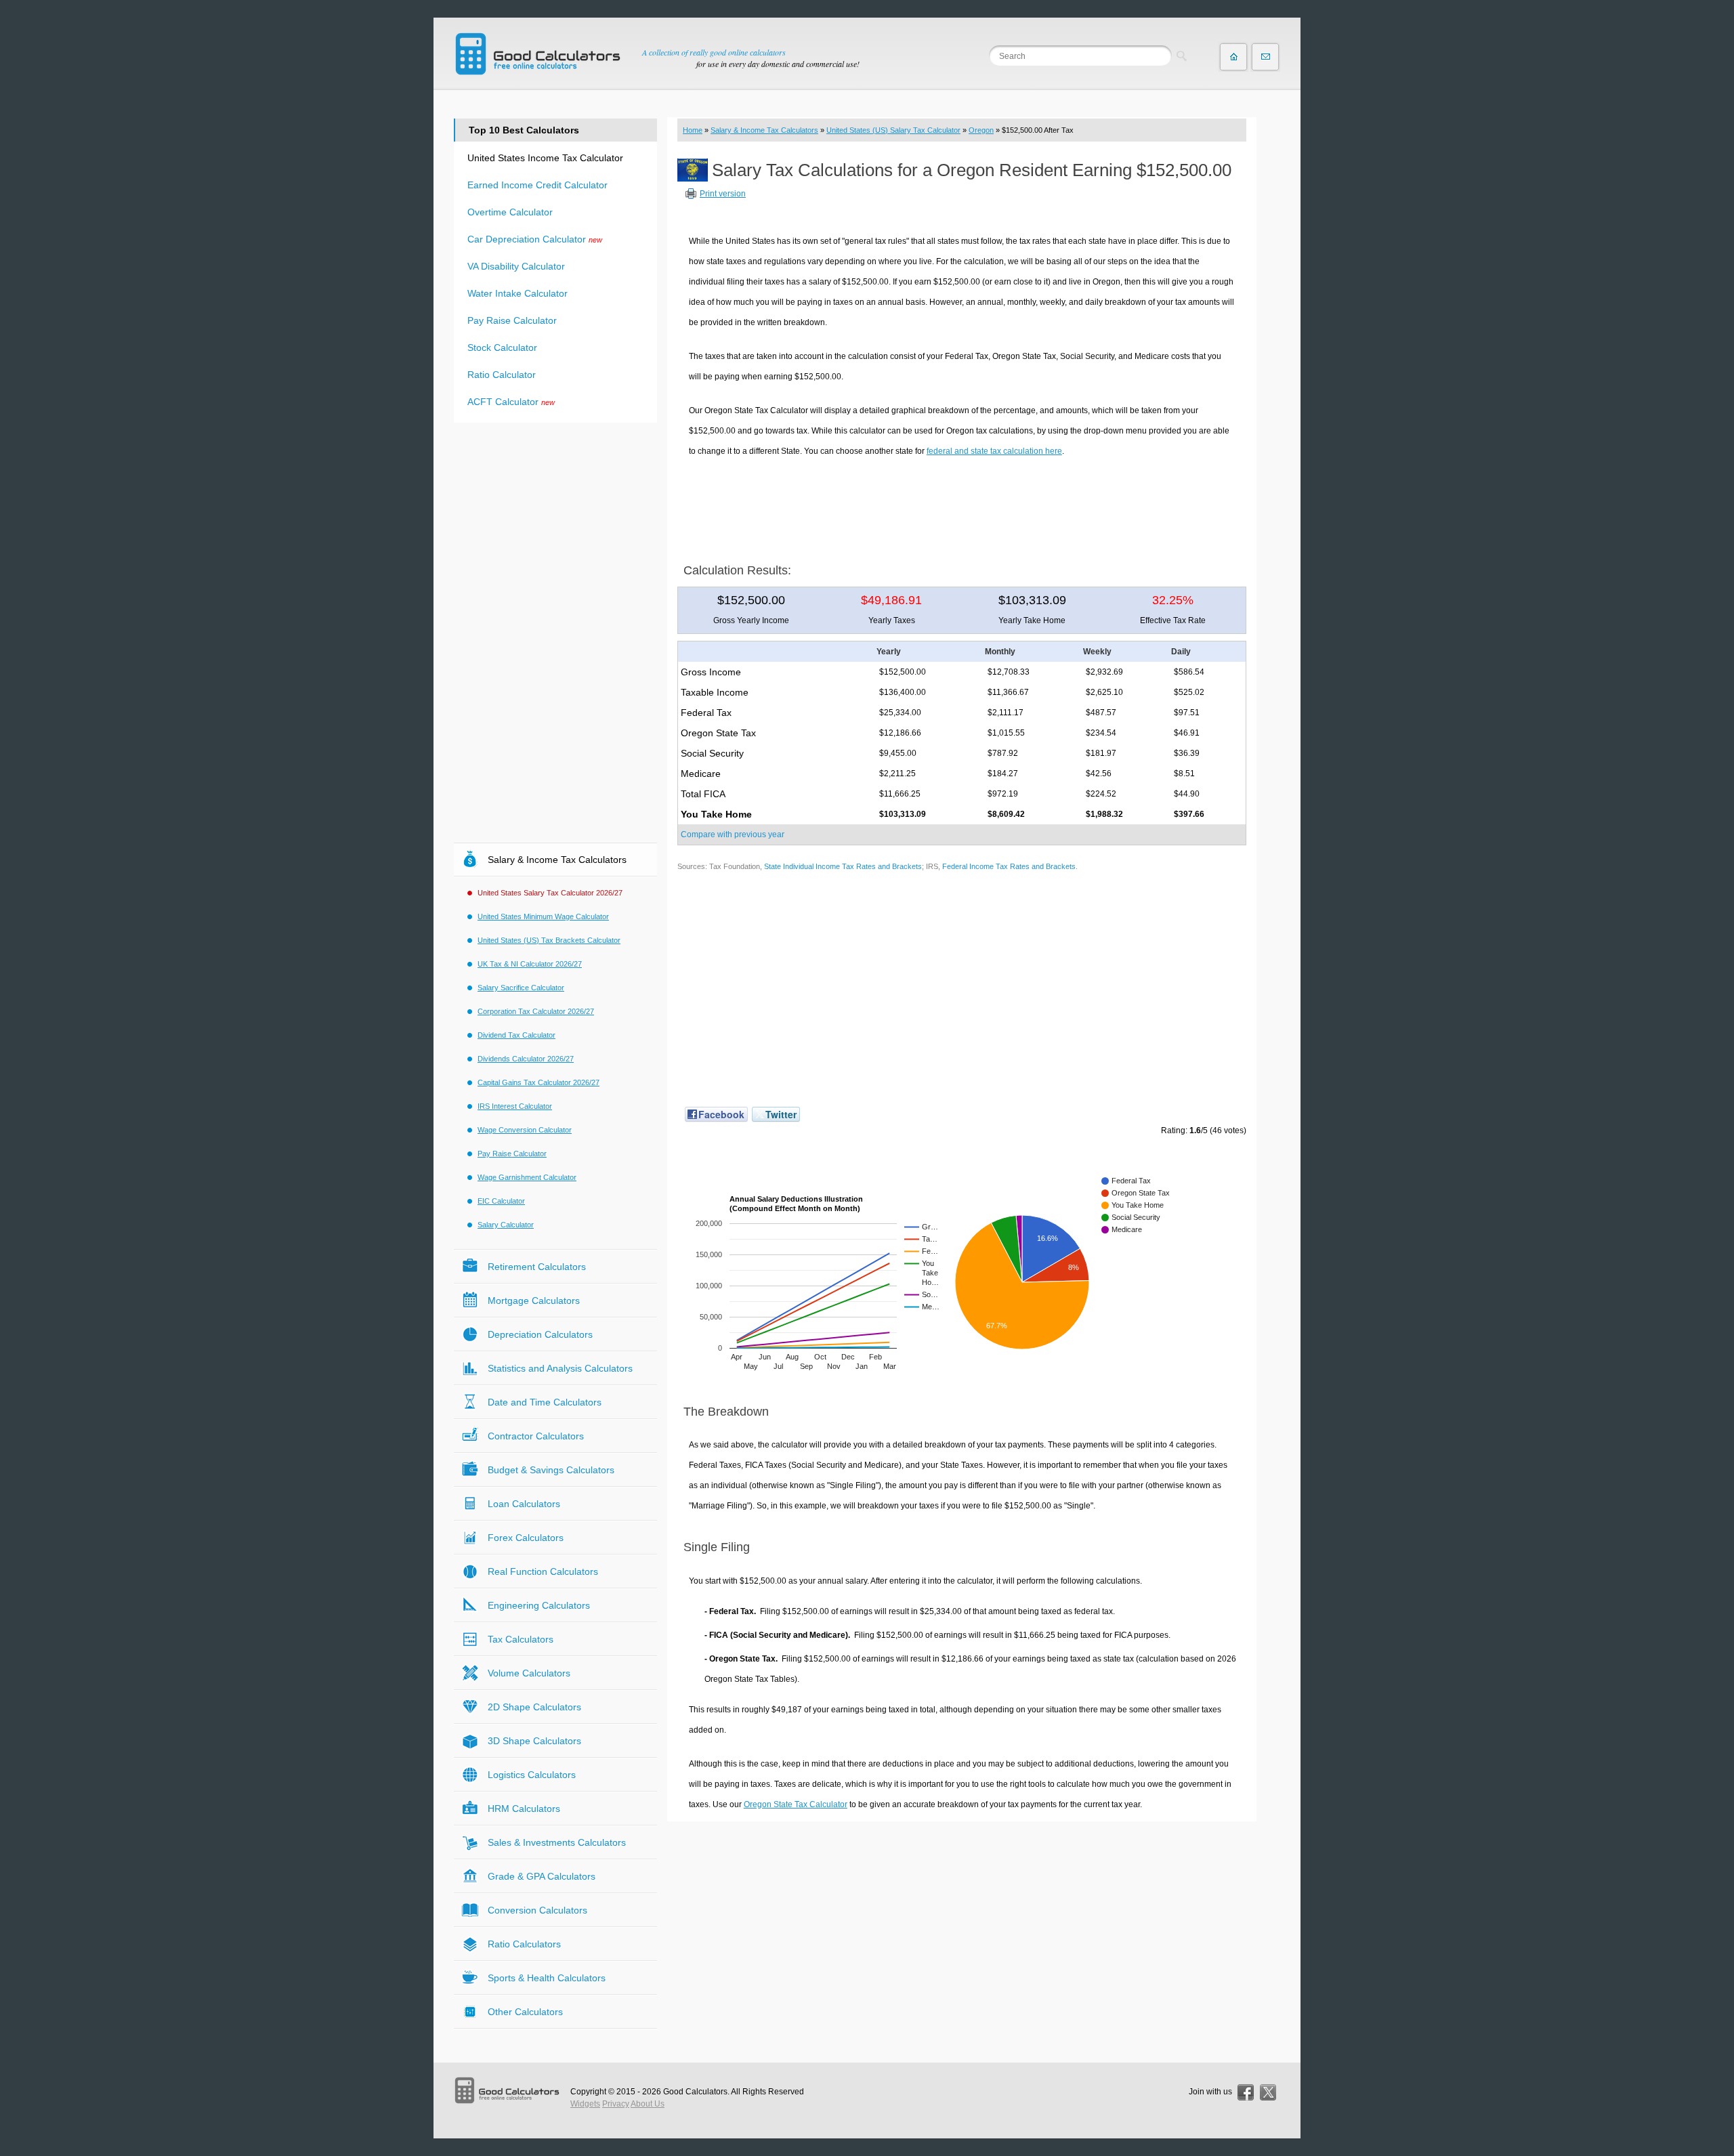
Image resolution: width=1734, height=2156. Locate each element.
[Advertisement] (962, 505)
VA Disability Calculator (516, 266)
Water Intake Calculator (517, 293)
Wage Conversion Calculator (525, 1130)
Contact (1265, 57)
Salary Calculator (506, 1225)
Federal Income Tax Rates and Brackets (1009, 866)
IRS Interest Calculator (515, 1106)
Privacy (616, 2104)
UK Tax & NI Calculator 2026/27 (530, 964)
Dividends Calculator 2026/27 (526, 1059)
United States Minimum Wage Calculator (543, 916)
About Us (648, 2104)
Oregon (981, 130)
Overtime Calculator (510, 212)
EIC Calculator (501, 1201)
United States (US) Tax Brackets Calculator (549, 940)
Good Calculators (695, 2092)
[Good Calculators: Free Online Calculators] (538, 54)
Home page (1233, 57)
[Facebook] (1246, 2092)
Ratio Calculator (502, 375)
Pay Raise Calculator (512, 320)
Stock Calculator (502, 347)
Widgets (585, 2104)
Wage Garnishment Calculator (527, 1177)
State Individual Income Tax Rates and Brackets (843, 866)
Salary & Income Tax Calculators (764, 130)
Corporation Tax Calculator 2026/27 (536, 1011)
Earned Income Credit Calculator (537, 185)
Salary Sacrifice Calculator (521, 988)
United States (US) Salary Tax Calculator (893, 130)
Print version (723, 194)
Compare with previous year (733, 834)
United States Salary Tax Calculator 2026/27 (550, 893)
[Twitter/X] (1268, 2092)
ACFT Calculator (503, 402)
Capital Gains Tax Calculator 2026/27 (538, 1082)
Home (693, 130)
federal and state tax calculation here (994, 451)
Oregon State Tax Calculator (796, 1804)
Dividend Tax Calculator (516, 1035)
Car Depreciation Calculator (527, 239)
